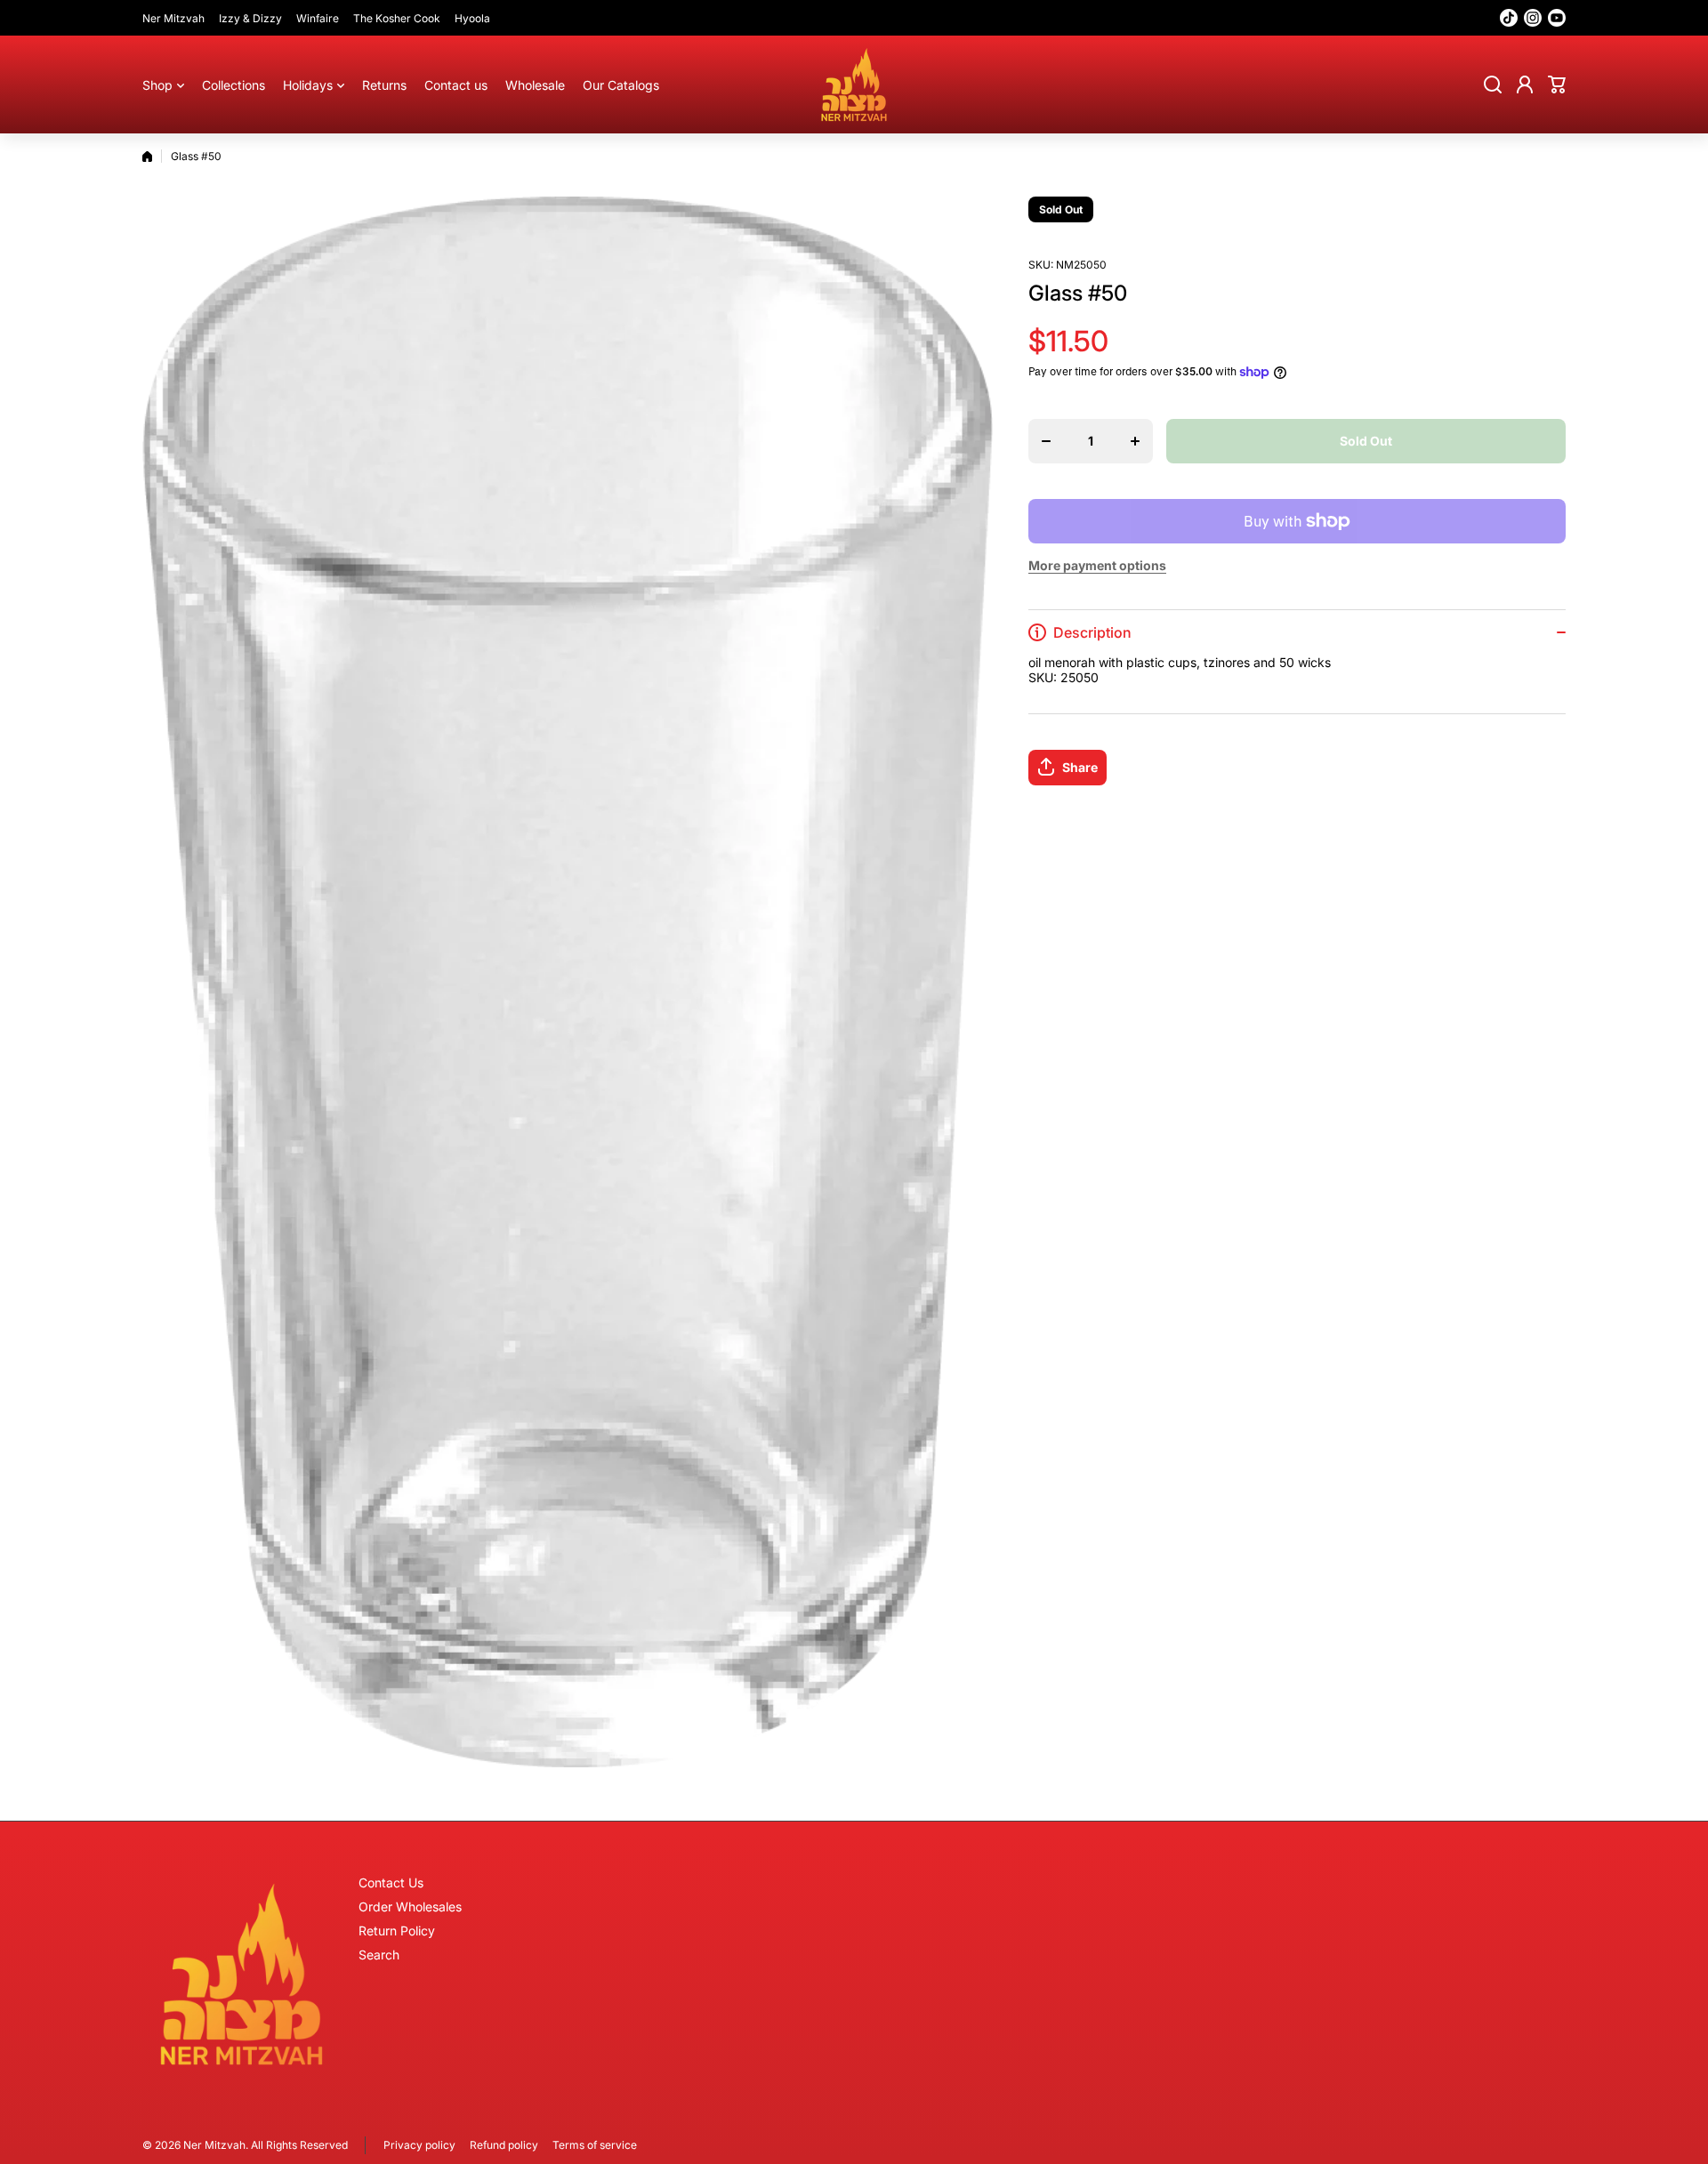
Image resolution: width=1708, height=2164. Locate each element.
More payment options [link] (1097, 565)
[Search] (1493, 84)
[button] (1557, 84)
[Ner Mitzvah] (854, 84)
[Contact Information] (242, 1974)
